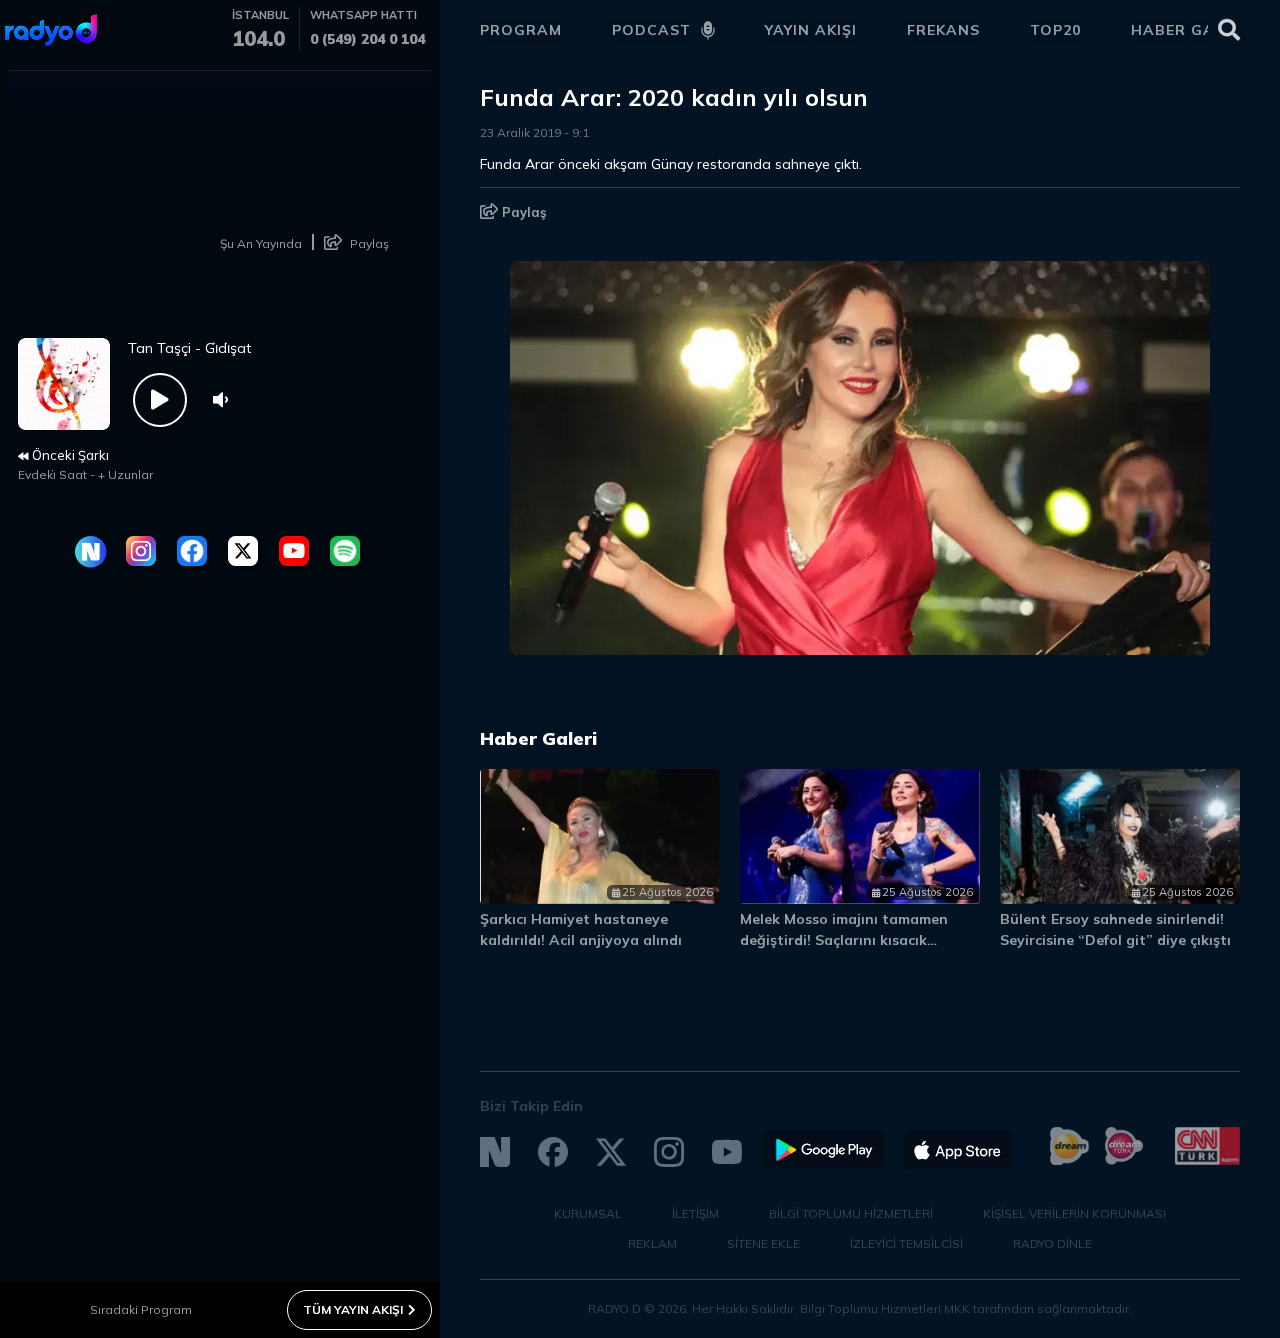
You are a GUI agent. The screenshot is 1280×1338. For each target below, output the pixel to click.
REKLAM (652, 1243)
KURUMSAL (588, 1213)
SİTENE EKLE (763, 1243)
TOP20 (1055, 30)
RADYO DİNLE (1052, 1243)
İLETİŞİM (695, 1213)
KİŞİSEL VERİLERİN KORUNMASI (1074, 1213)
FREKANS (943, 30)
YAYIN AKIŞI (811, 30)
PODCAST (651, 30)
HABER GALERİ (1190, 30)
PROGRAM (521, 30)
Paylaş (522, 212)
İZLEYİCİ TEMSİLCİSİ (906, 1243)
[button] (1137, 748)
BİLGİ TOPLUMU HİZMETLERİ (851, 1213)
